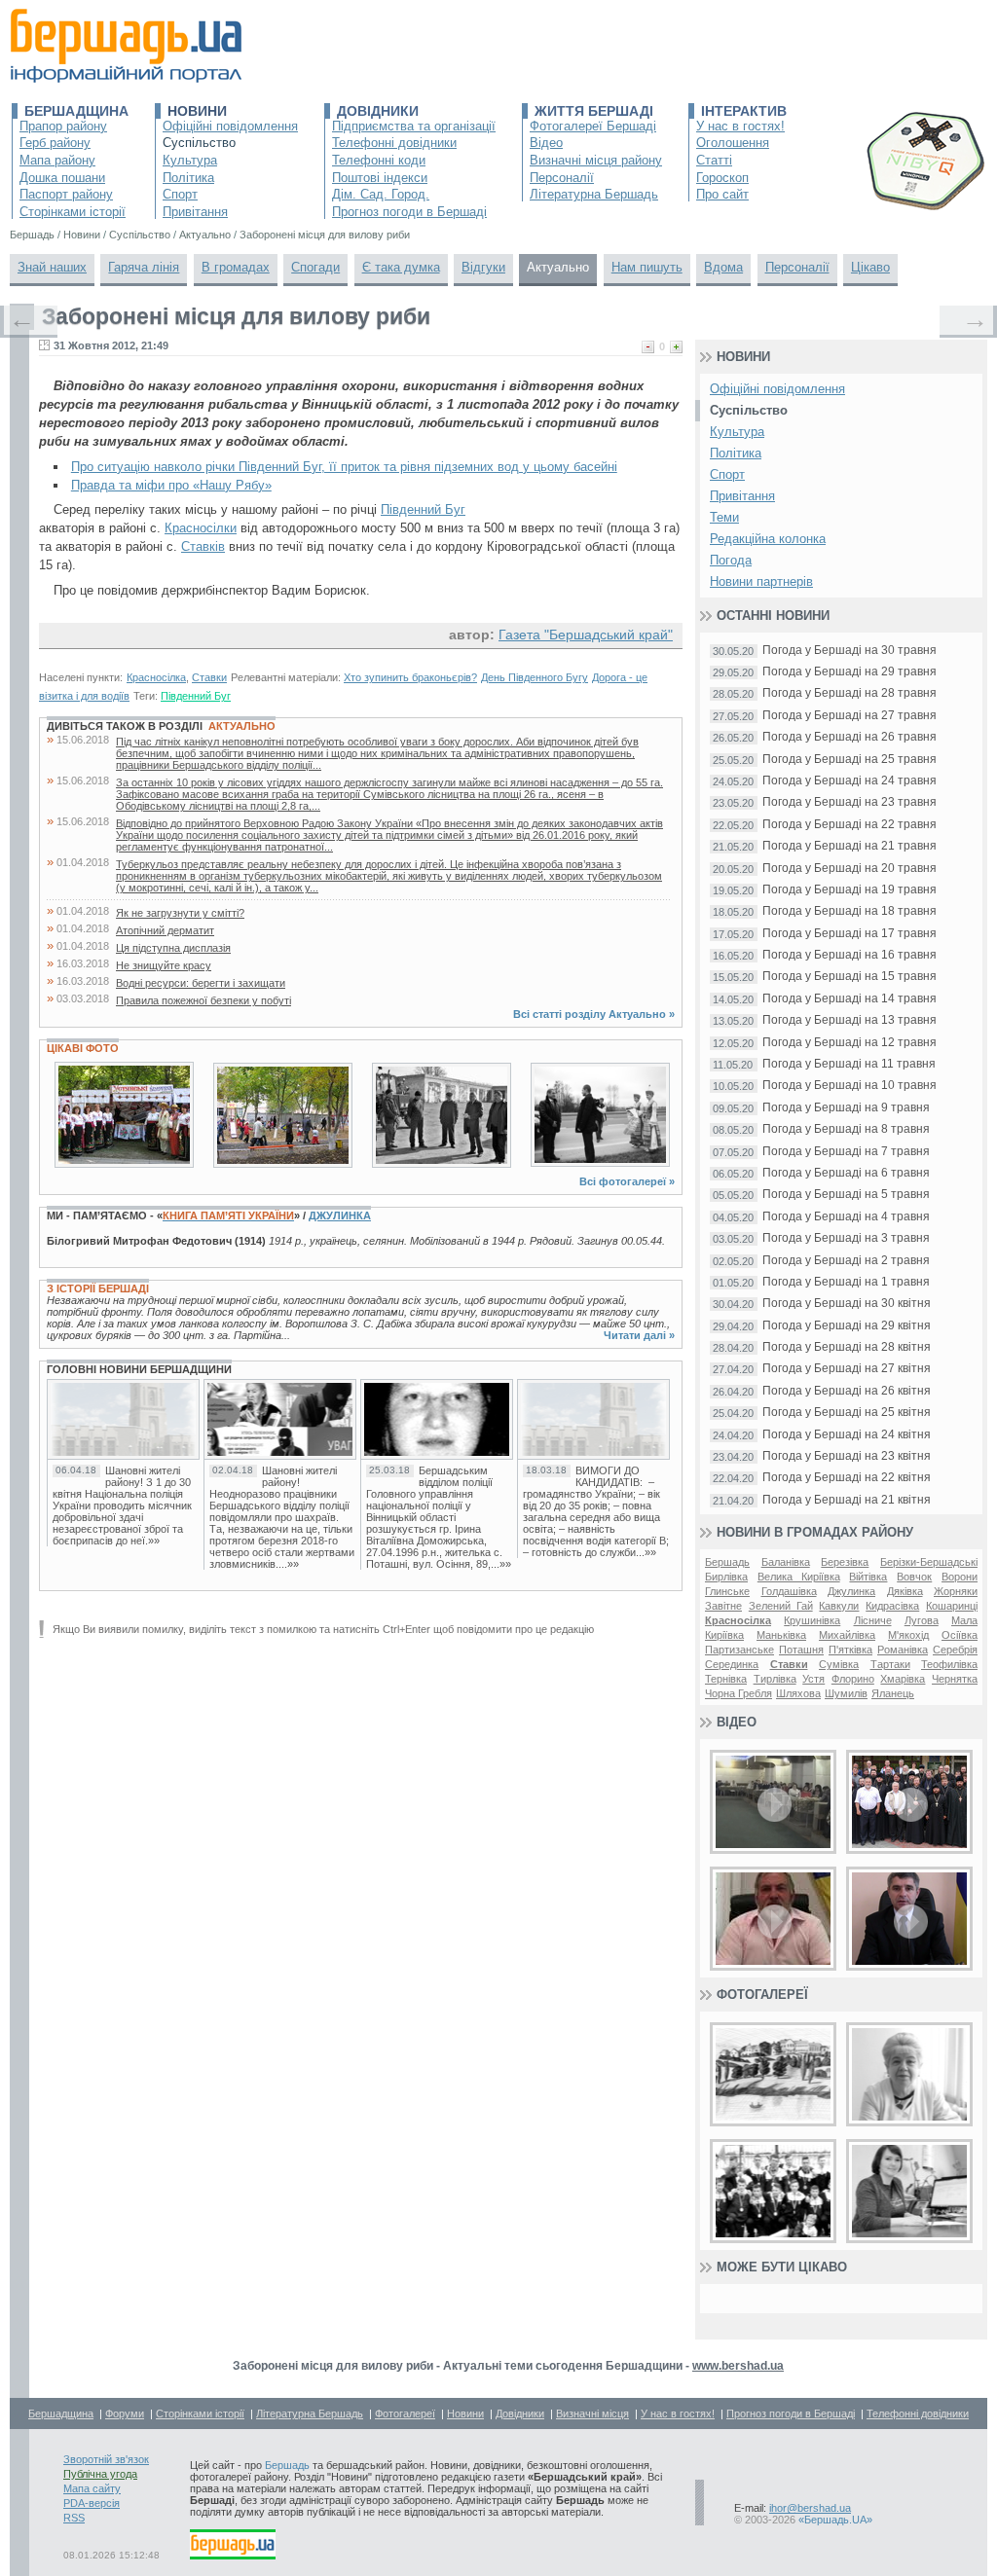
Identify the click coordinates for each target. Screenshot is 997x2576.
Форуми (125, 2413)
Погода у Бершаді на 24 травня (849, 781)
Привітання (195, 212)
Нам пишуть (647, 267)
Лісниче (873, 1620)
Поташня (801, 1650)
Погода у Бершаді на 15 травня (849, 977)
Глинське (727, 1591)
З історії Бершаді (98, 1288)
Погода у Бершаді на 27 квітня (847, 1369)
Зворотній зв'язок (106, 2459)
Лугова (922, 1620)
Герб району (55, 143)
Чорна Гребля (739, 1693)
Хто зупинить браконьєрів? (410, 677)
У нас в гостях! (740, 126)
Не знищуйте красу (164, 965)
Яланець (893, 1693)
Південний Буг (423, 509)
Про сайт (722, 194)
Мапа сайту (92, 2488)
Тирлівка (775, 1679)
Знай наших (52, 267)
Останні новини (773, 616)
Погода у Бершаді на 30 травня (849, 651)
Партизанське (739, 1650)
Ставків (203, 546)
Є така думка (401, 267)
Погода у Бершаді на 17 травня (849, 934)
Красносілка (156, 677)
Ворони (960, 1577)
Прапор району (63, 126)
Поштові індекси (380, 178)
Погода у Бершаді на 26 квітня (847, 1391)
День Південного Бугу (535, 677)
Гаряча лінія (144, 267)
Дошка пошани (62, 178)
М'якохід (908, 1635)
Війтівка (868, 1577)
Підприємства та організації (414, 126)
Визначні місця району (596, 160)
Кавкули (839, 1606)
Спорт (180, 194)
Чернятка (955, 1679)
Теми (724, 517)
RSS (74, 2518)
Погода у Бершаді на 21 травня (849, 846)
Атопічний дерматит (165, 930)
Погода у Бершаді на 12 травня (849, 1043)
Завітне (723, 1606)
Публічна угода (100, 2474)
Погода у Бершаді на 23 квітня (847, 1456)
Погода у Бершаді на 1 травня (846, 1282)
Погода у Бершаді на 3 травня (846, 1238)
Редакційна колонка (768, 539)
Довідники (378, 111)
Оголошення (733, 143)
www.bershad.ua (738, 2366)
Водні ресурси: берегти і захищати (201, 983)
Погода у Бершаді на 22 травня (849, 825)
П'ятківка (850, 1650)
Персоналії (562, 178)
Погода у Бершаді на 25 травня (849, 760)
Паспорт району (66, 194)
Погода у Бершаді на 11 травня (849, 1064)
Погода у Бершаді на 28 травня (849, 693)
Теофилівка (949, 1664)
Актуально (558, 267)
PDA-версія (92, 2503)
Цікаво (870, 267)
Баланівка (786, 1562)
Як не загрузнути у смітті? (180, 913)
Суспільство (199, 143)
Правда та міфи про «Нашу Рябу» (171, 485)
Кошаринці (952, 1606)
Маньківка (781, 1635)
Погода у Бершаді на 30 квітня (847, 1304)
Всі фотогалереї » (627, 1181)
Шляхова (798, 1693)
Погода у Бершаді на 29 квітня (847, 1326)
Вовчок (914, 1577)
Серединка (732, 1664)
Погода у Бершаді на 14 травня (849, 999)
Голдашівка (789, 1591)
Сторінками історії (73, 212)
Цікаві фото (83, 1048)
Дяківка (905, 1591)
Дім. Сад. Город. (381, 194)
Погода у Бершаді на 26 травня (849, 737)
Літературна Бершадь (594, 194)
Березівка (845, 1562)
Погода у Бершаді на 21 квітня (847, 1500)
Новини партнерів (761, 581)
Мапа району (57, 160)
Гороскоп (722, 178)
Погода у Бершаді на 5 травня (846, 1195)
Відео (546, 143)
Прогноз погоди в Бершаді (409, 212)
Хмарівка (903, 1679)
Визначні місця (592, 2413)
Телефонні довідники (394, 143)
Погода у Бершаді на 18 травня (849, 911)
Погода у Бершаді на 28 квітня (847, 1347)
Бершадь (727, 1562)
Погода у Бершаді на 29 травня (849, 672)
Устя (813, 1679)
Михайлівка (847, 1635)
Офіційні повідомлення (230, 126)
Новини (197, 111)
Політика (188, 178)
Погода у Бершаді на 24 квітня (847, 1435)
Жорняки (956, 1591)
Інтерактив (744, 111)
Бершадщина (76, 111)
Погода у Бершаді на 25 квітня (847, 1413)
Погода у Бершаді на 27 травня (849, 716)
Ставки (209, 677)
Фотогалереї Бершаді (593, 126)
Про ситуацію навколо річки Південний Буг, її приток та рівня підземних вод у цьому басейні (344, 467)
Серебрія (955, 1650)
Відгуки (483, 267)
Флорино (853, 1679)
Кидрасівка (892, 1606)
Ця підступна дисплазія (173, 948)
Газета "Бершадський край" (586, 635)
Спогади (315, 267)
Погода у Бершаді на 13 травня (849, 1020)
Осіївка (960, 1635)
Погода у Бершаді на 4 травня (846, 1217)
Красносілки (201, 528)
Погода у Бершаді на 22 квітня (847, 1478)
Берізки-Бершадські (929, 1562)
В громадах (236, 267)
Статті (714, 160)
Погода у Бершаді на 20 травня (849, 869)
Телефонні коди (379, 160)
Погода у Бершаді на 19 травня (849, 890)
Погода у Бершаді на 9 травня (846, 1108)
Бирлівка (726, 1577)
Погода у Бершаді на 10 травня (849, 1086)
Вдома (723, 267)
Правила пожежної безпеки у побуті (203, 1000)
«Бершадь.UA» (835, 2520)
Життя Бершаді (594, 111)
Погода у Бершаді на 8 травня (846, 1129)
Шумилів (846, 1693)
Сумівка (839, 1664)
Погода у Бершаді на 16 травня (849, 955)
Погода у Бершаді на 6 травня (846, 1173)
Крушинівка (812, 1620)
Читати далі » (639, 1335)
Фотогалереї (762, 1995)
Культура (190, 160)
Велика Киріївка (799, 1577)
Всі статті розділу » (594, 1014)
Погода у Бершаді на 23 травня (849, 802)
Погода (731, 560)
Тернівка (726, 1679)
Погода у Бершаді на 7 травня (846, 1152)
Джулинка (340, 1215)
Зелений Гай (781, 1606)
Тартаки (890, 1664)
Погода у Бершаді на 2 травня (846, 1261)
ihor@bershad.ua (810, 2508)
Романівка (903, 1650)
